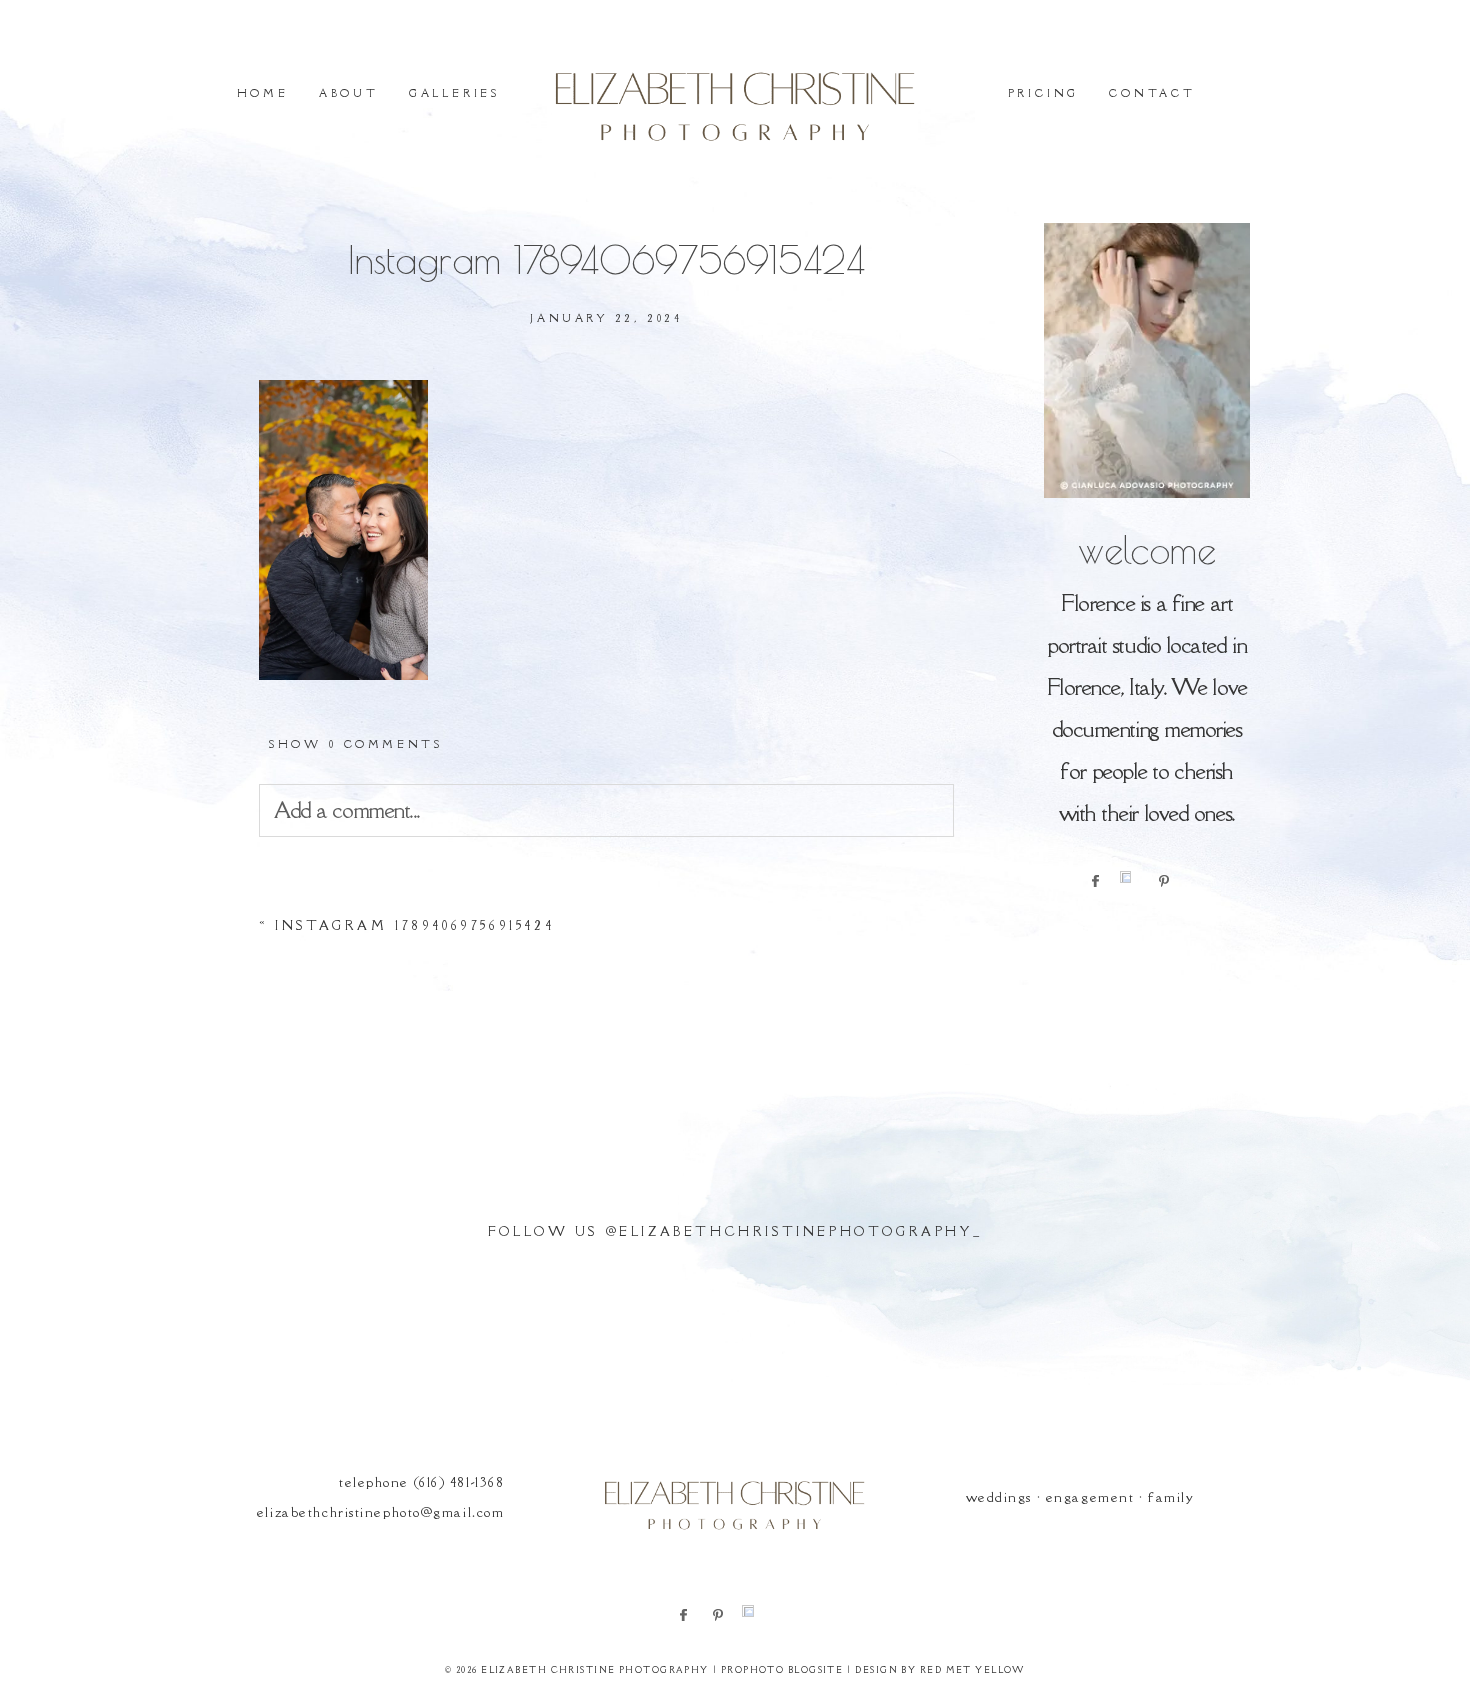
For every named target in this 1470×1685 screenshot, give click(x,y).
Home (263, 93)
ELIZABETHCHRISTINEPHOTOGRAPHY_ (800, 1231)
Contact (1152, 93)
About (349, 93)
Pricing (1044, 93)
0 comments (355, 744)
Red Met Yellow (972, 1669)
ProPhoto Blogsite (782, 1669)
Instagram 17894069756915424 (414, 925)
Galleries (454, 93)
